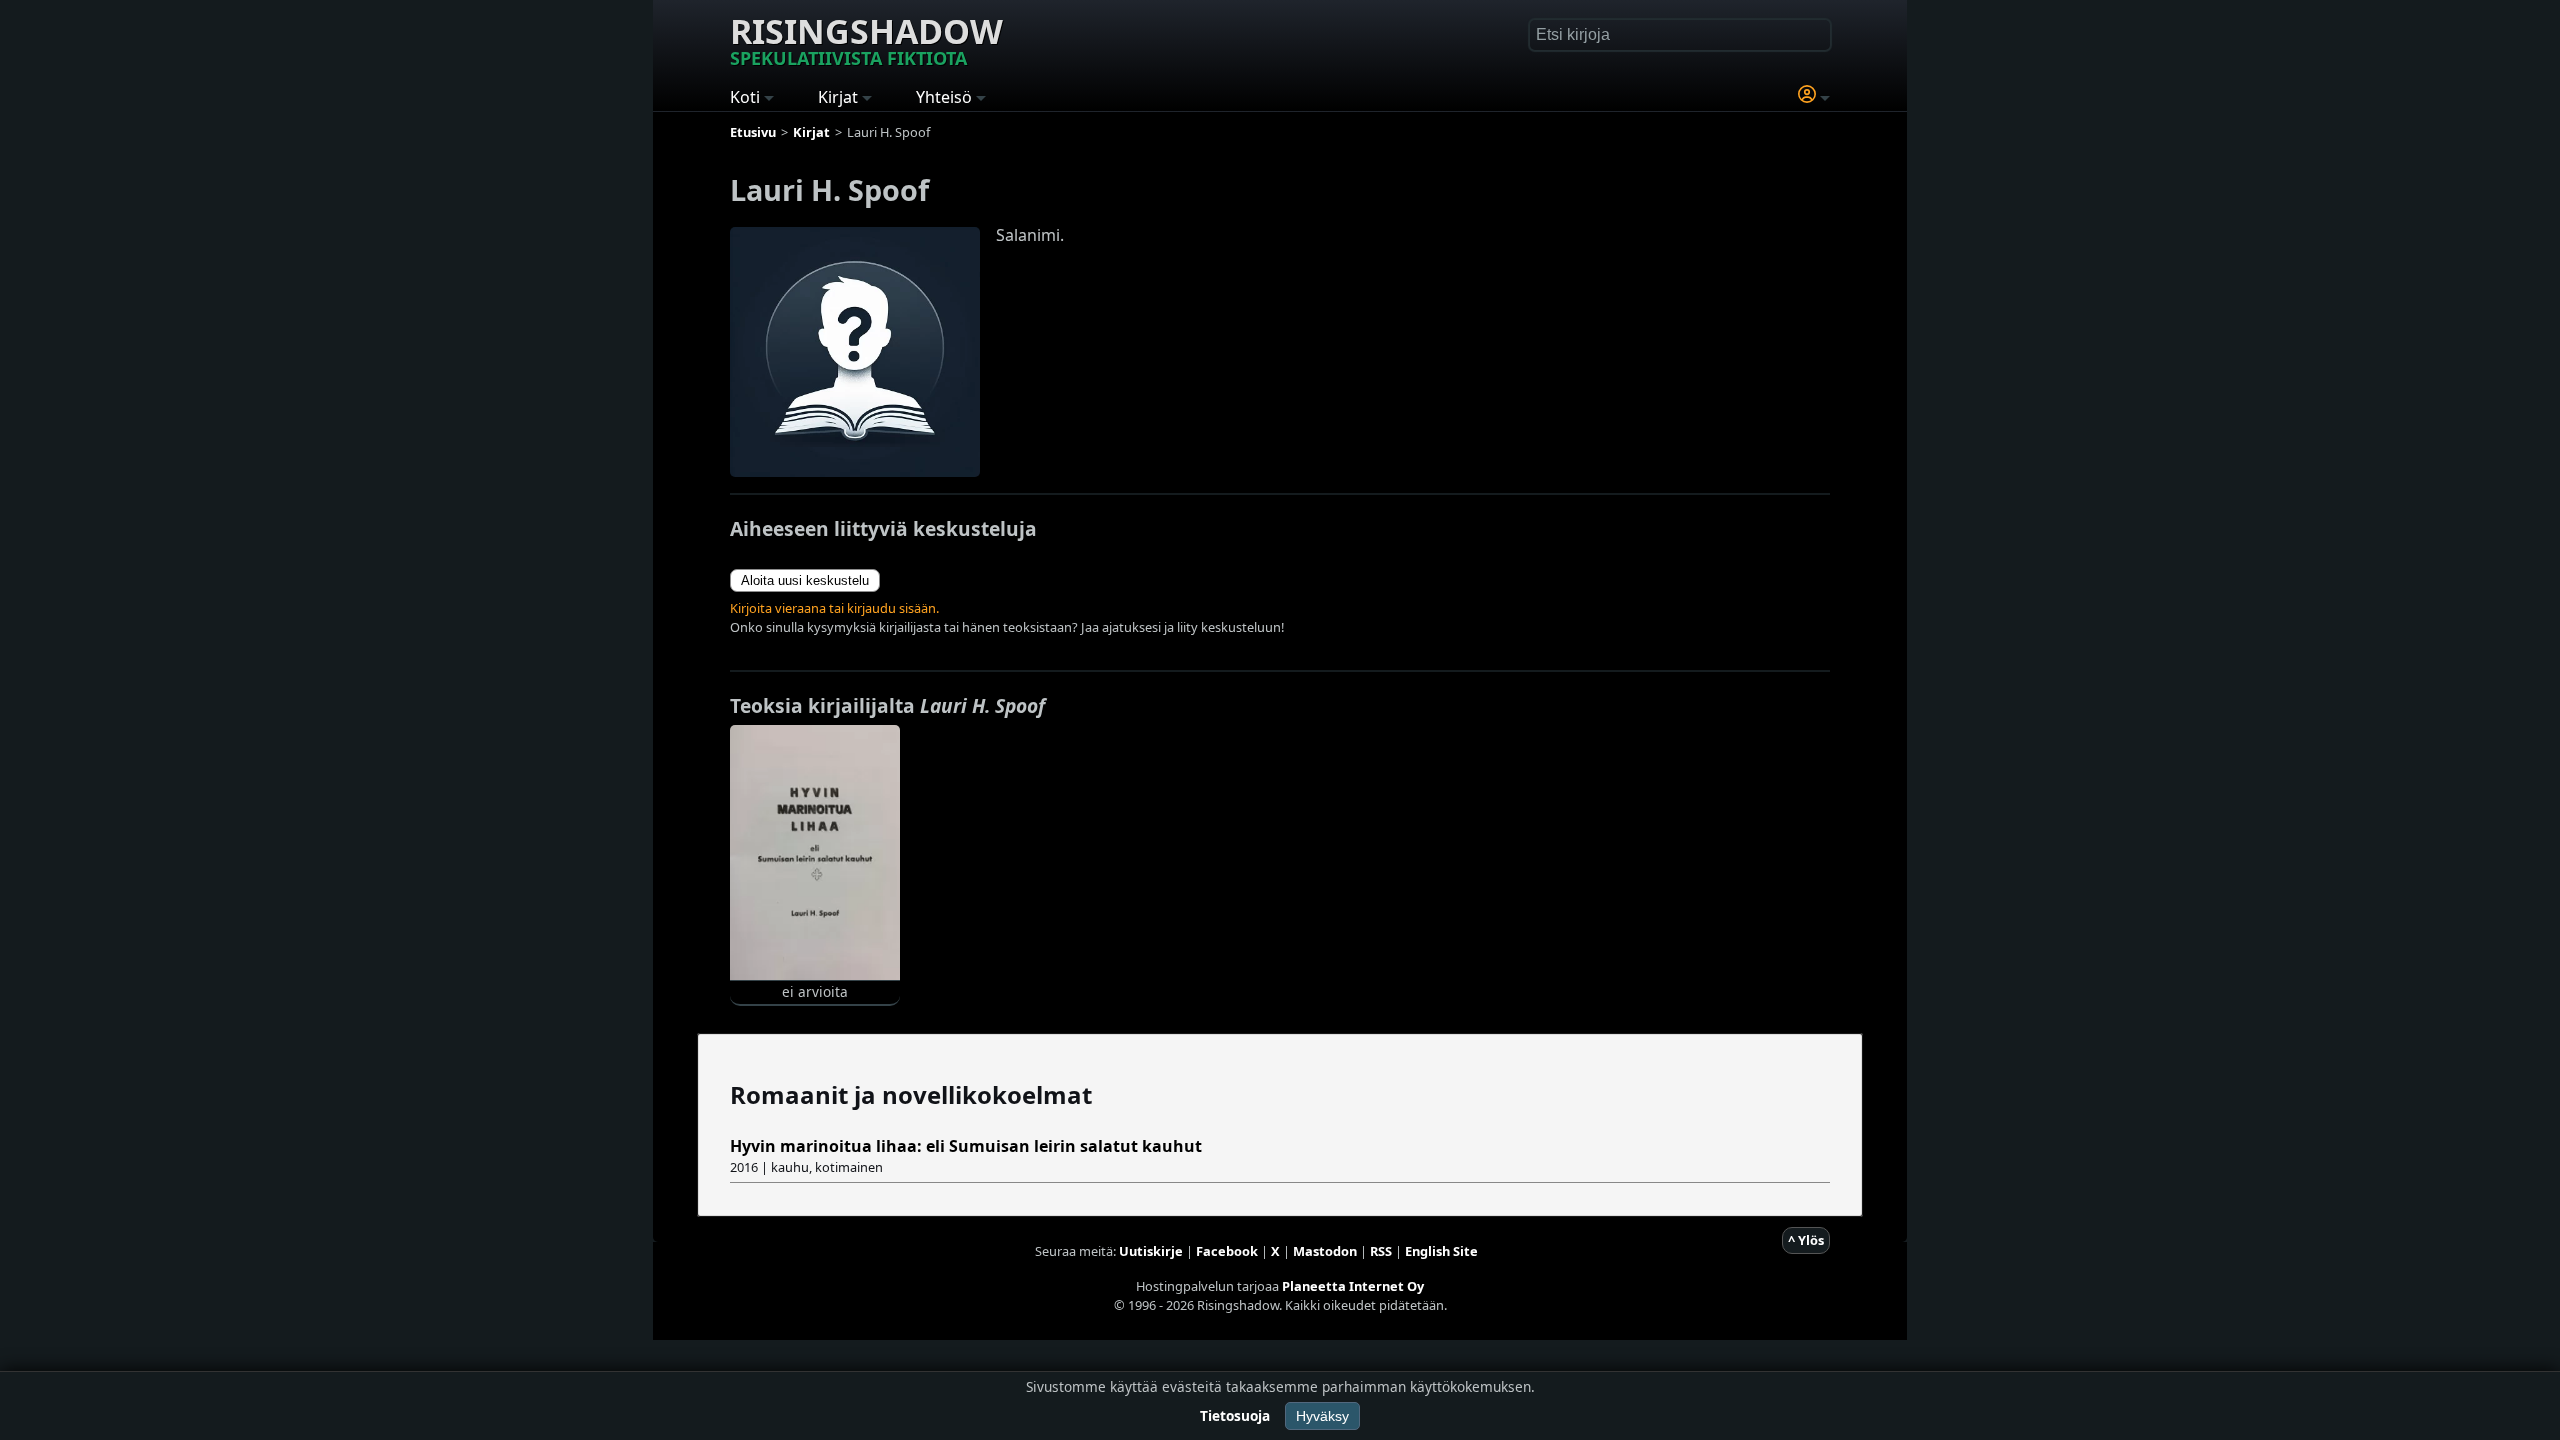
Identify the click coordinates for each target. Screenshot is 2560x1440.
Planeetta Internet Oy (1353, 1286)
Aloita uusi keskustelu (805, 580)
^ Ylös (1806, 1240)
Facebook (1227, 1251)
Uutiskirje (1151, 1251)
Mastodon (1325, 1251)
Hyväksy (1322, 1416)
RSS (1381, 1251)
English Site (1441, 1251)
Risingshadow (866, 39)
